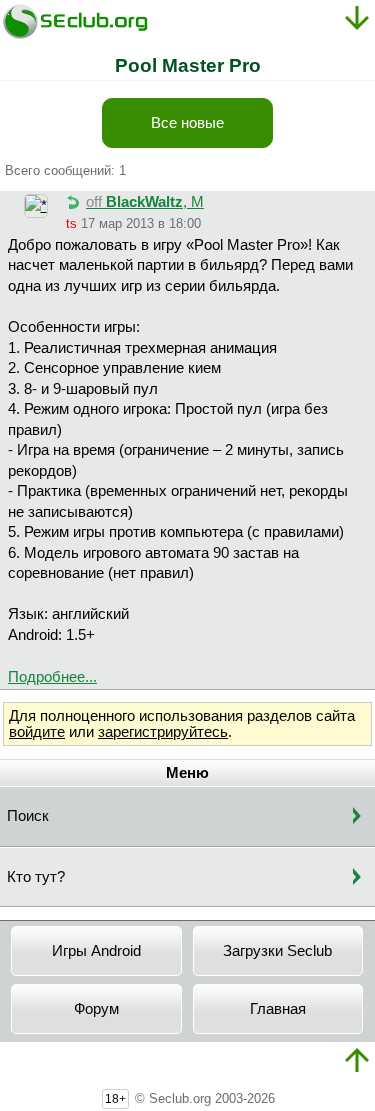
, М (145, 202)
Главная (278, 1009)
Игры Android (96, 951)
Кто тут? (36, 877)
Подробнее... (52, 677)
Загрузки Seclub (277, 951)
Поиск (28, 816)
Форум (96, 1009)
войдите (37, 732)
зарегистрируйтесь (163, 732)
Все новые (187, 123)
